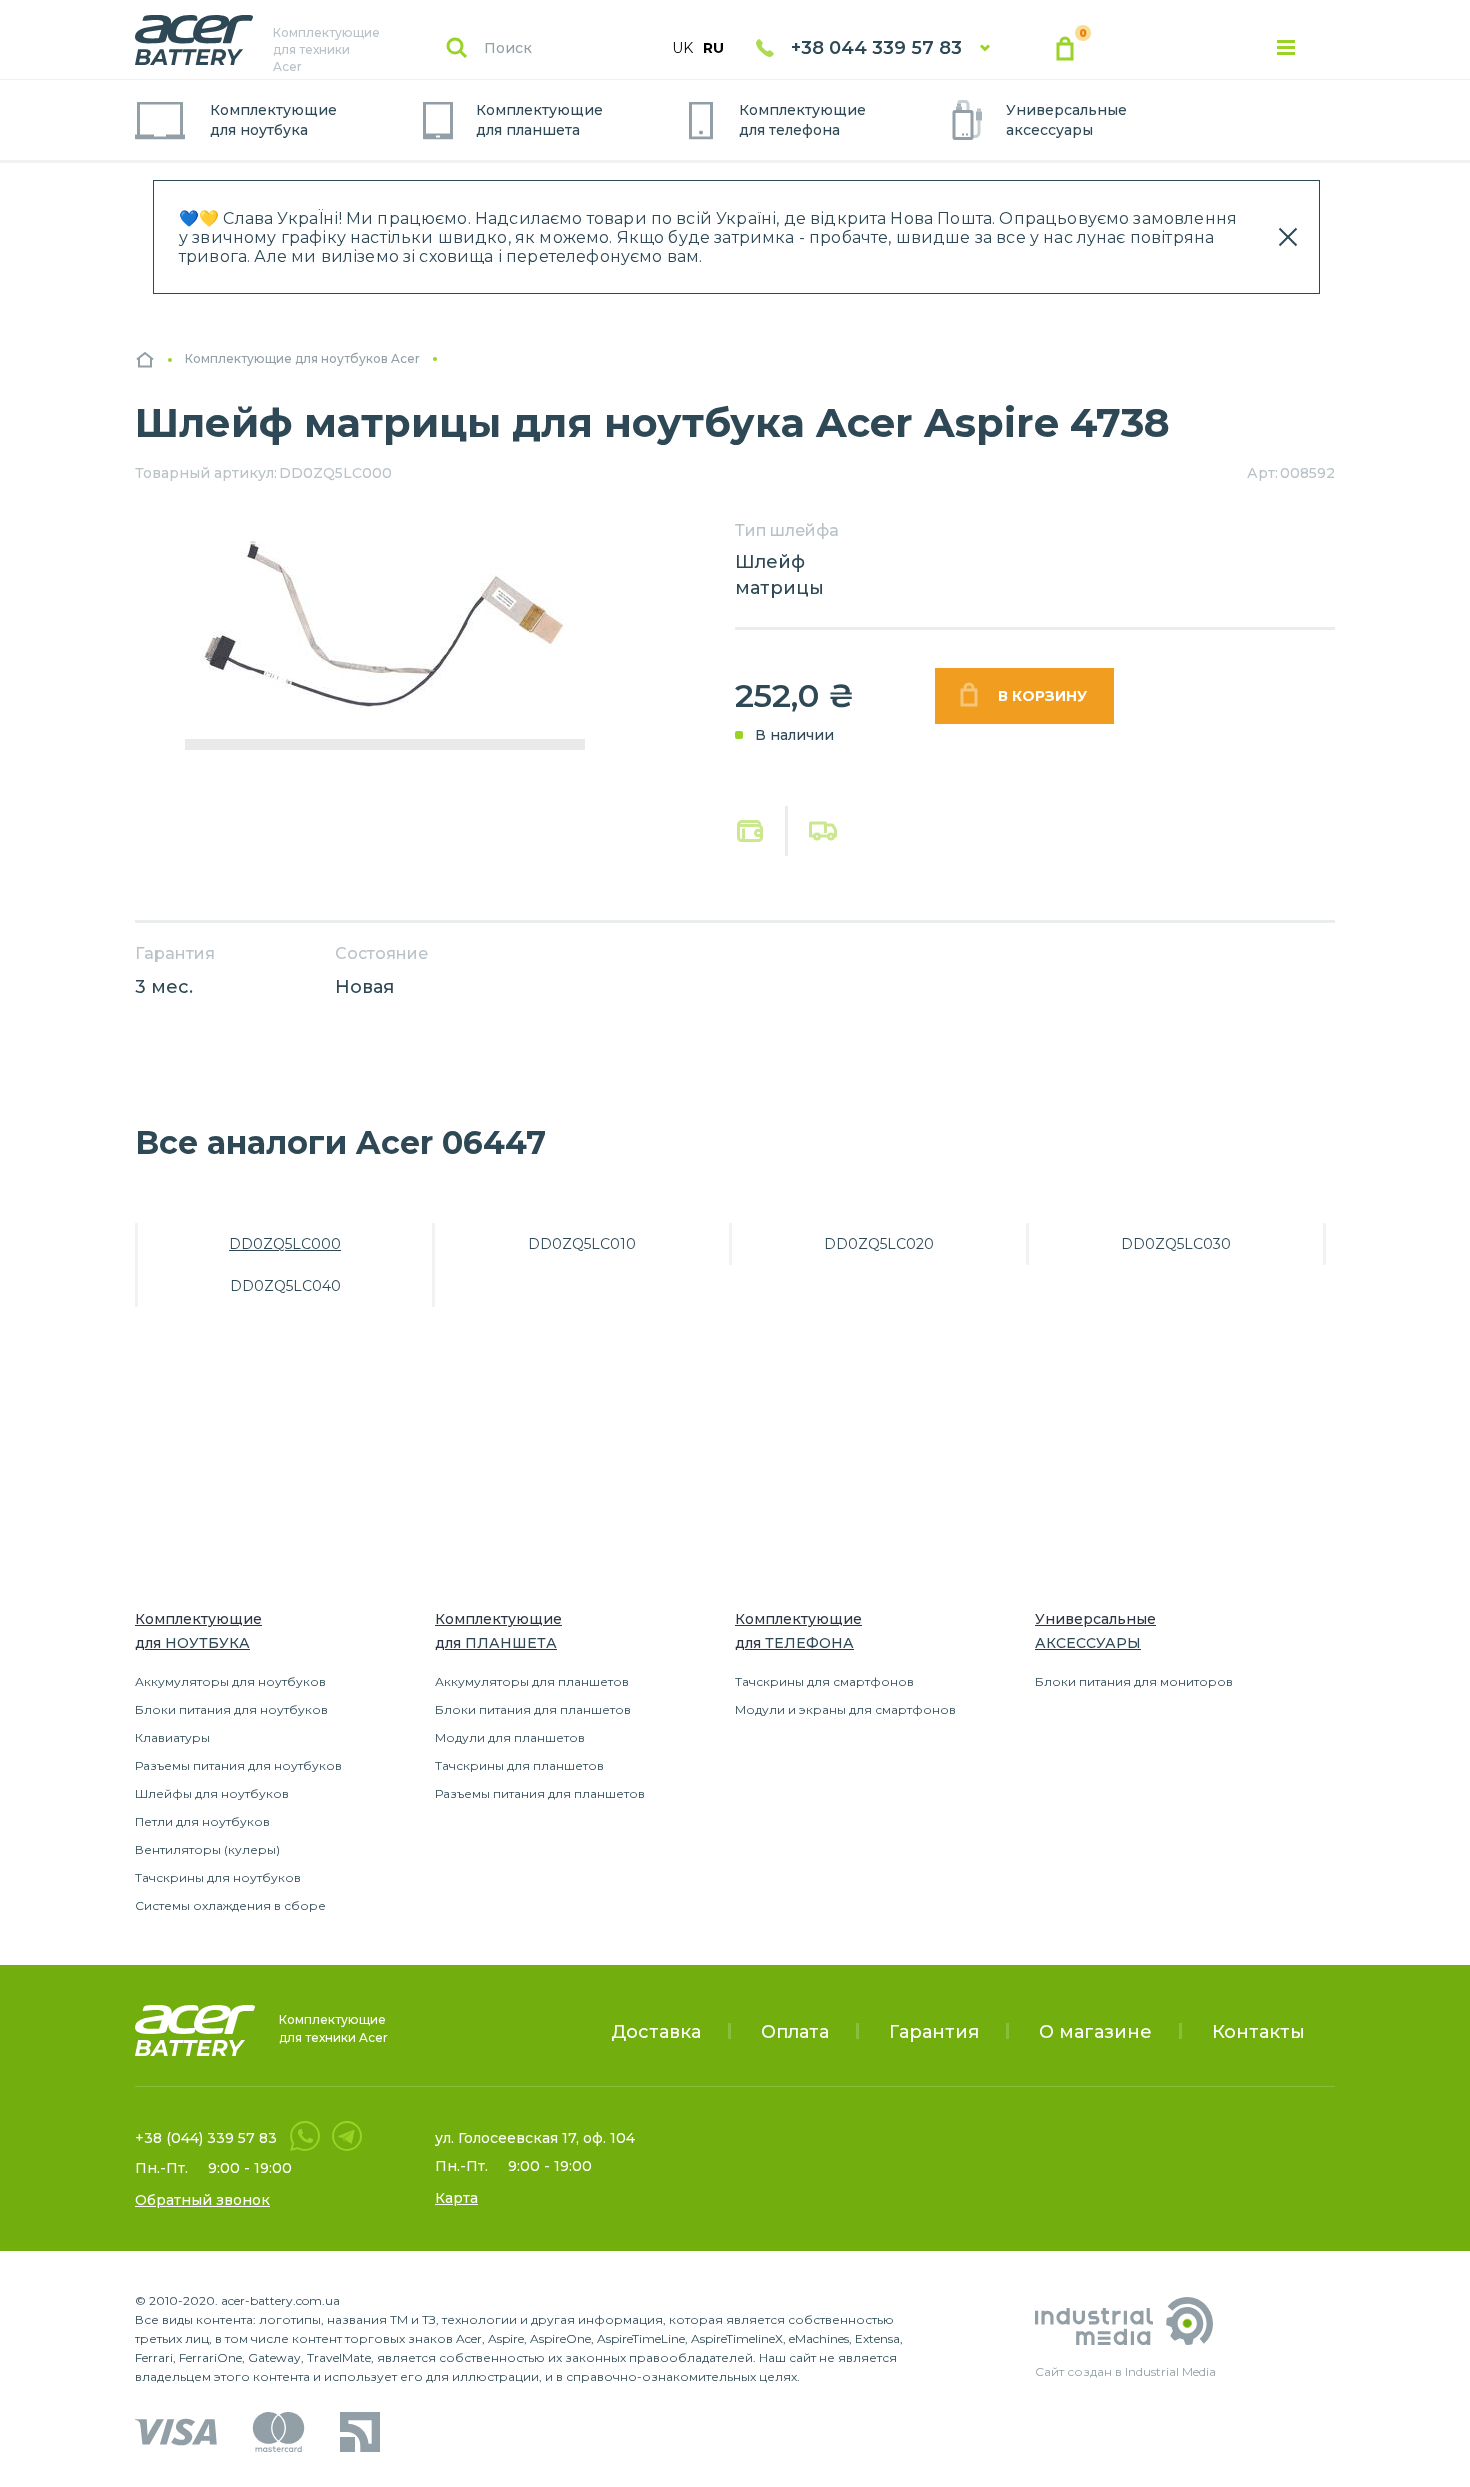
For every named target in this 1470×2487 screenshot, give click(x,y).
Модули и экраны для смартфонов (845, 1709)
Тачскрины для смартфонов (824, 1681)
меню (1286, 48)
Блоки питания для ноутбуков (231, 1709)
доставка (823, 831)
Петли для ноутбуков (202, 1821)
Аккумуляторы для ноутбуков (230, 1681)
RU (713, 48)
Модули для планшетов (510, 1737)
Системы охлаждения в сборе (230, 1905)
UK (682, 48)
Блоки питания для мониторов (1134, 1681)
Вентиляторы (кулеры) (207, 1849)
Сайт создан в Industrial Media (1125, 2371)
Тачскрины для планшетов (519, 1765)
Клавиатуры (172, 1737)
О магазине (1095, 2032)
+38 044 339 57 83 (876, 48)
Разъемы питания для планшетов (540, 1793)
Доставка (656, 2032)
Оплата (750, 831)
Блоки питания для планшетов (533, 1709)
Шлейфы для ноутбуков (212, 1793)
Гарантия (934, 2032)
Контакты (1258, 2032)
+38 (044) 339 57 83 (206, 2138)
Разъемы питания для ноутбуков (238, 1765)
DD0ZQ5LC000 (285, 1244)
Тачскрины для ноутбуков (218, 1877)
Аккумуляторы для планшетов (532, 1681)
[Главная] (145, 359)
